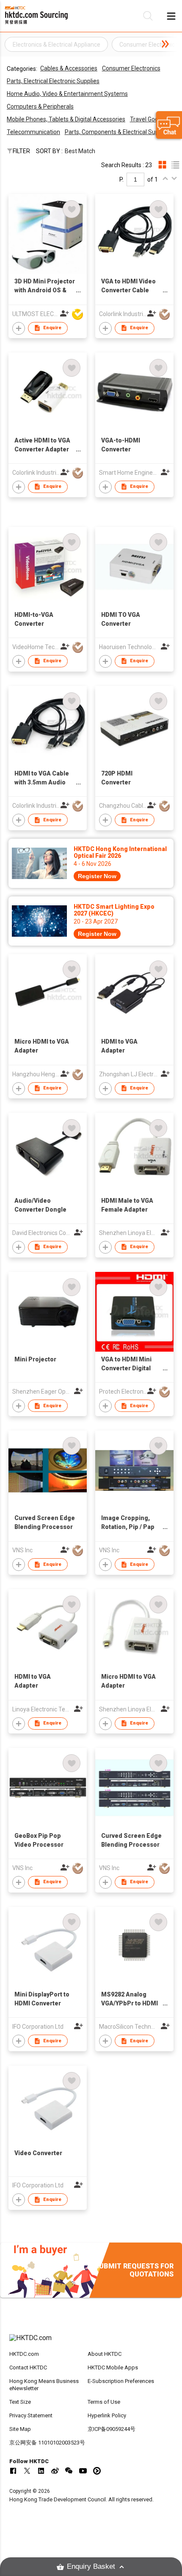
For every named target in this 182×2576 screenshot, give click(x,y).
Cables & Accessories (69, 68)
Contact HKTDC (28, 2367)
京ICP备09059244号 (112, 2429)
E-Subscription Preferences (121, 2381)
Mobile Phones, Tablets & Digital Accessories (66, 119)
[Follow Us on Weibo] (55, 2471)
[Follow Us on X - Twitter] (27, 2471)
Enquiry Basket (91, 2566)
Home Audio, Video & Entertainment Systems (67, 94)
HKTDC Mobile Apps (113, 2367)
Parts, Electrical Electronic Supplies (53, 81)
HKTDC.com (24, 2354)
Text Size (20, 2402)
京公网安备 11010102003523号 (47, 2443)
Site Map (20, 2429)
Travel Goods (147, 119)
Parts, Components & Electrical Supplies (118, 132)
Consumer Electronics (131, 68)
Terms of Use (104, 2402)
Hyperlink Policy (107, 2415)
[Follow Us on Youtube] (83, 2471)
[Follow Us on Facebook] (13, 2471)
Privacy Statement (31, 2415)
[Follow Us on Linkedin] (41, 2471)
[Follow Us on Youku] (97, 2471)
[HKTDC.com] (91, 2342)
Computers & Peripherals (40, 106)
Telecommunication (33, 132)
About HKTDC (105, 2354)
